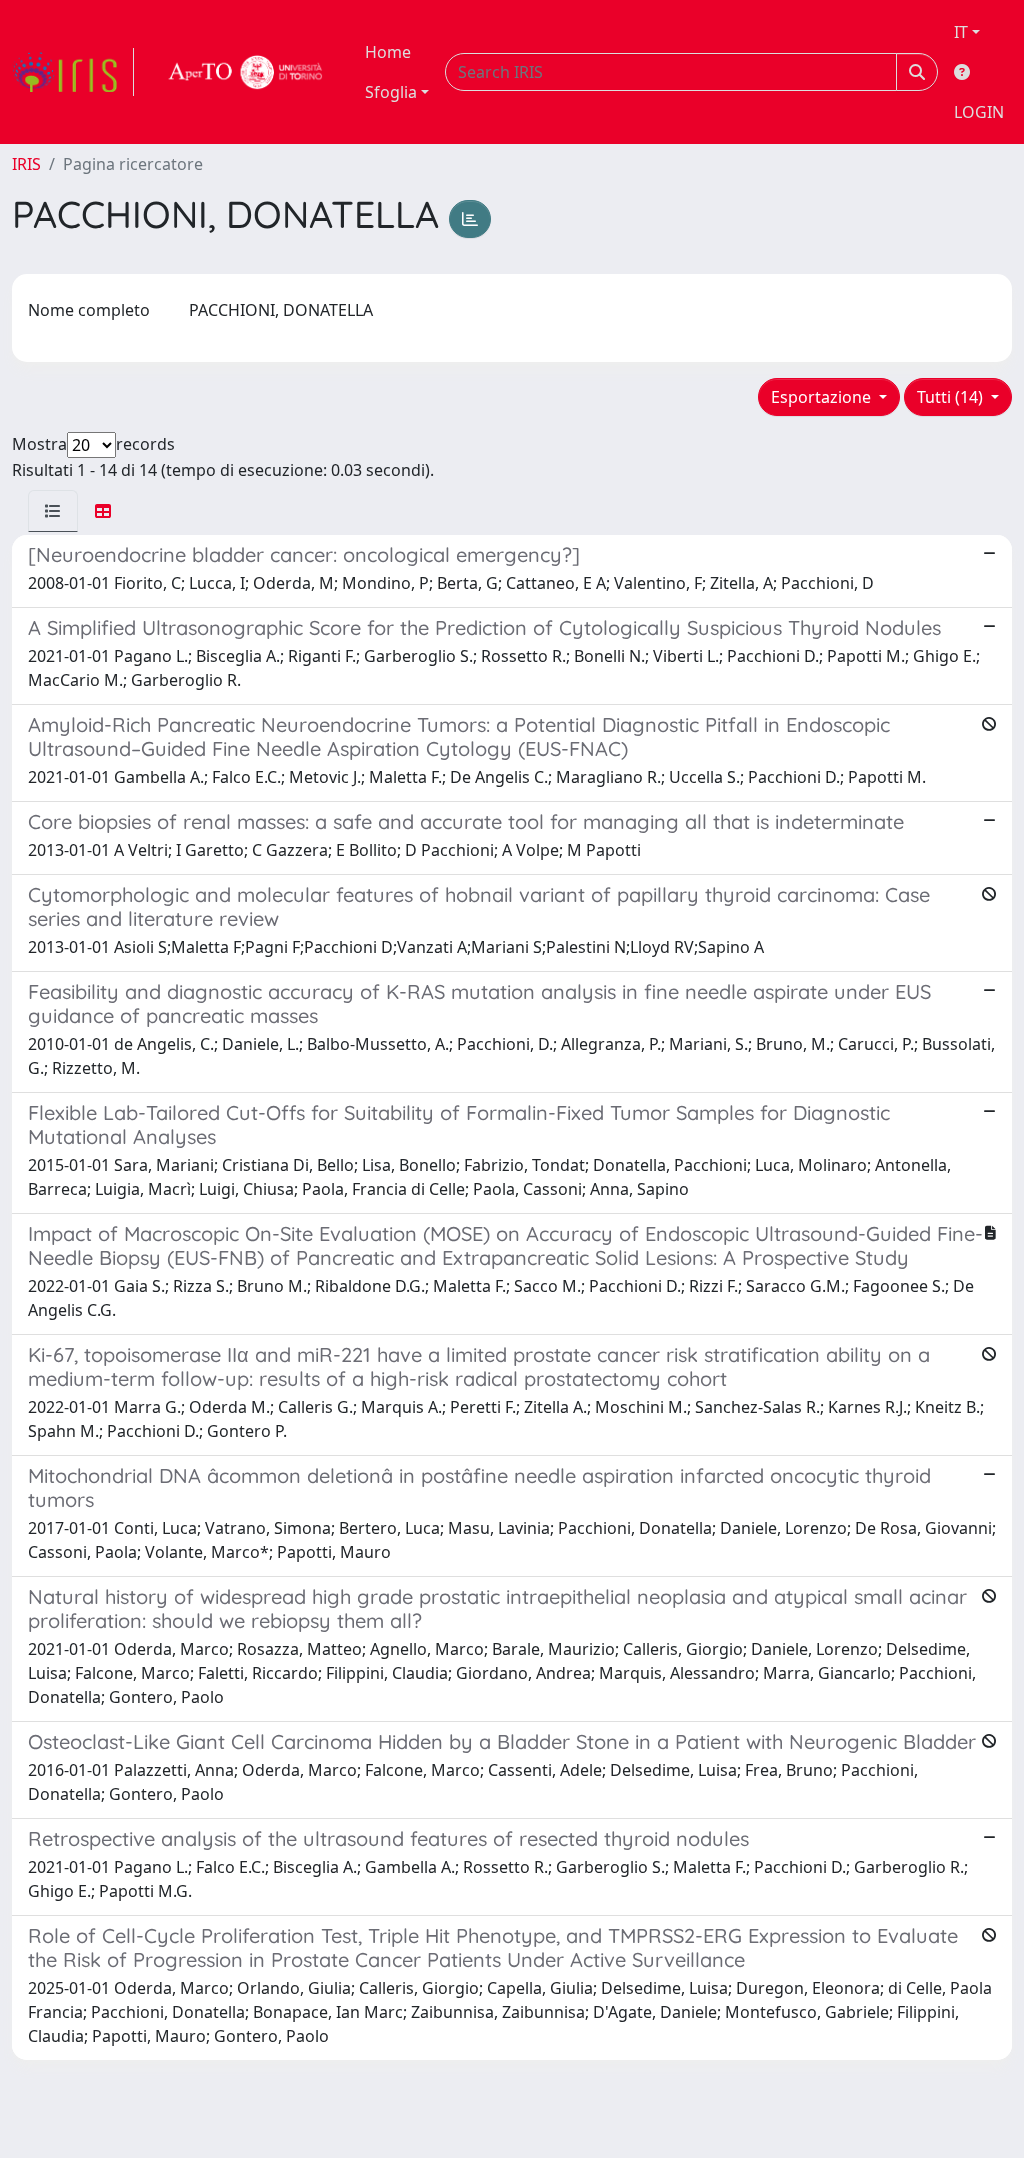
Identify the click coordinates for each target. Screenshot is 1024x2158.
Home (388, 52)
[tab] (53, 511)
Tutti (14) (952, 397)
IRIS (26, 164)
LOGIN (979, 112)
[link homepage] (73, 72)
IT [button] (961, 32)
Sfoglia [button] (391, 92)
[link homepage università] (246, 72)
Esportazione (823, 397)
